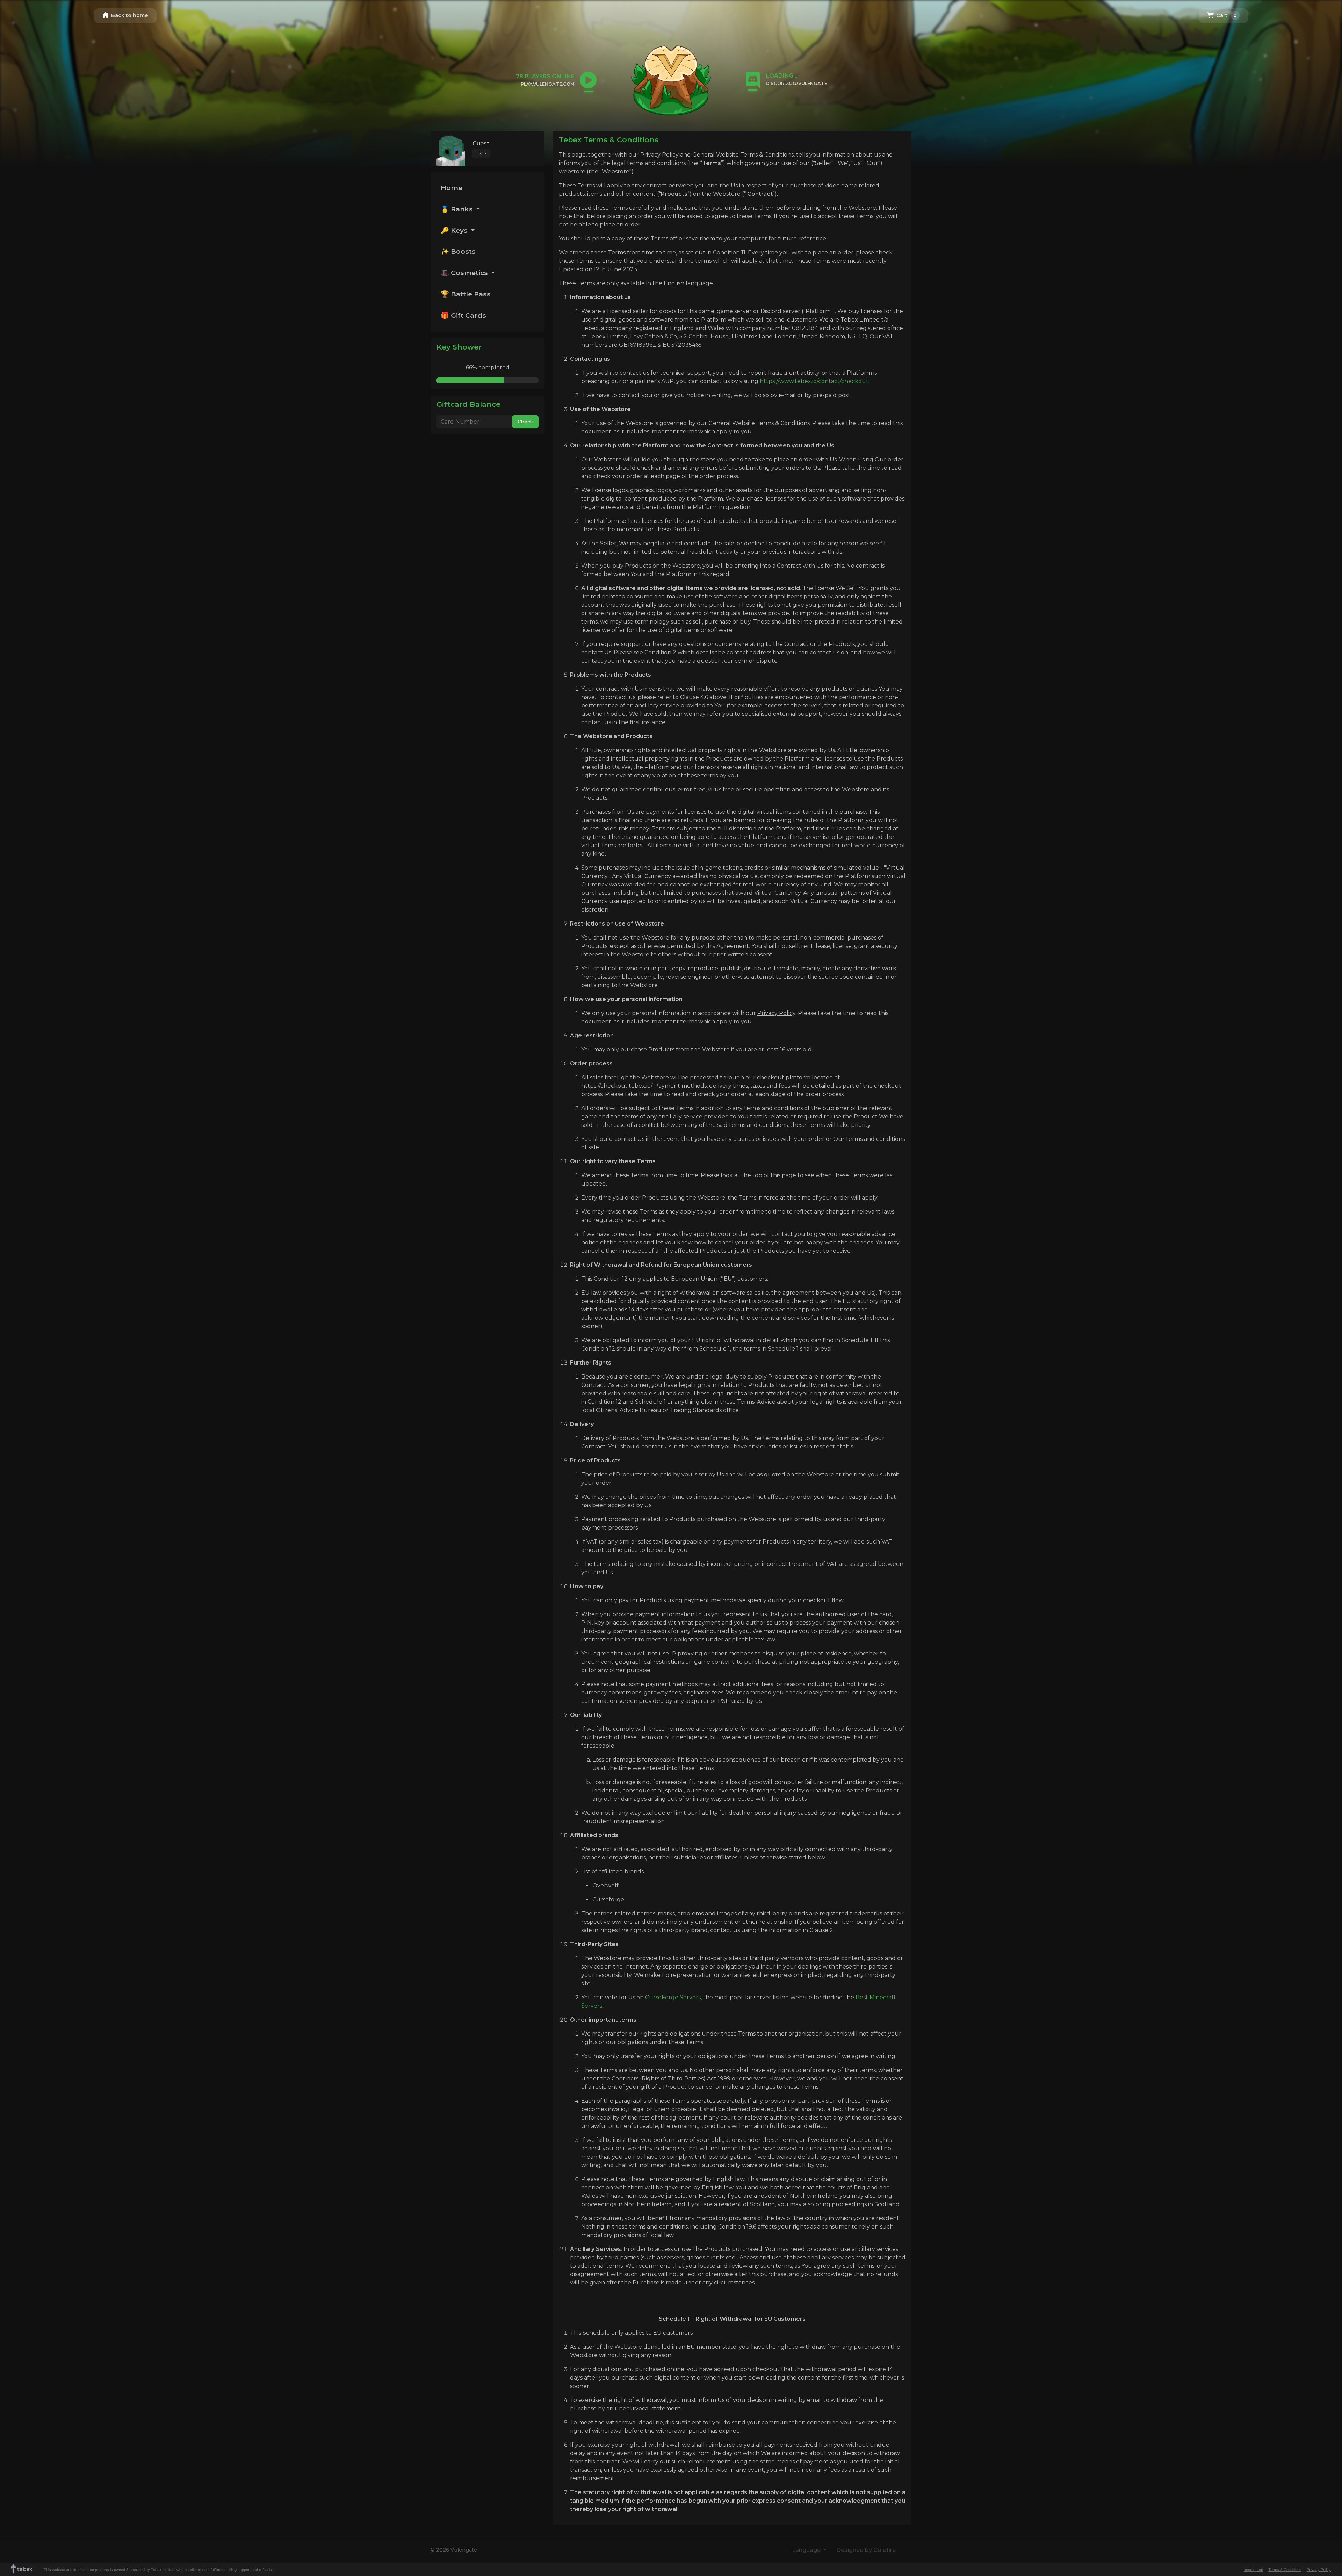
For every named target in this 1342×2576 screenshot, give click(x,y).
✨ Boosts (458, 251)
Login (481, 153)
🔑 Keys (455, 230)
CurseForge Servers (673, 1997)
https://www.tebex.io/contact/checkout (814, 381)
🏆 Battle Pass (466, 294)
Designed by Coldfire (866, 2550)
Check (525, 422)
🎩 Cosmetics (465, 273)
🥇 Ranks (458, 209)
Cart (1226, 15)
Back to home (129, 15)
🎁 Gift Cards (463, 315)
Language (807, 2550)
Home (452, 188)
